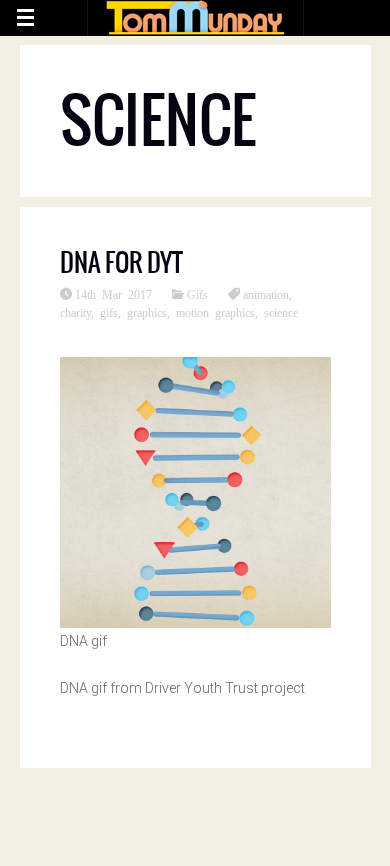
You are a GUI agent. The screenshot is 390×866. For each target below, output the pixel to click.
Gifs (197, 294)
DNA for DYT (121, 262)
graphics (147, 312)
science (281, 312)
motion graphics (215, 312)
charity (75, 312)
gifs (109, 312)
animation (266, 294)
